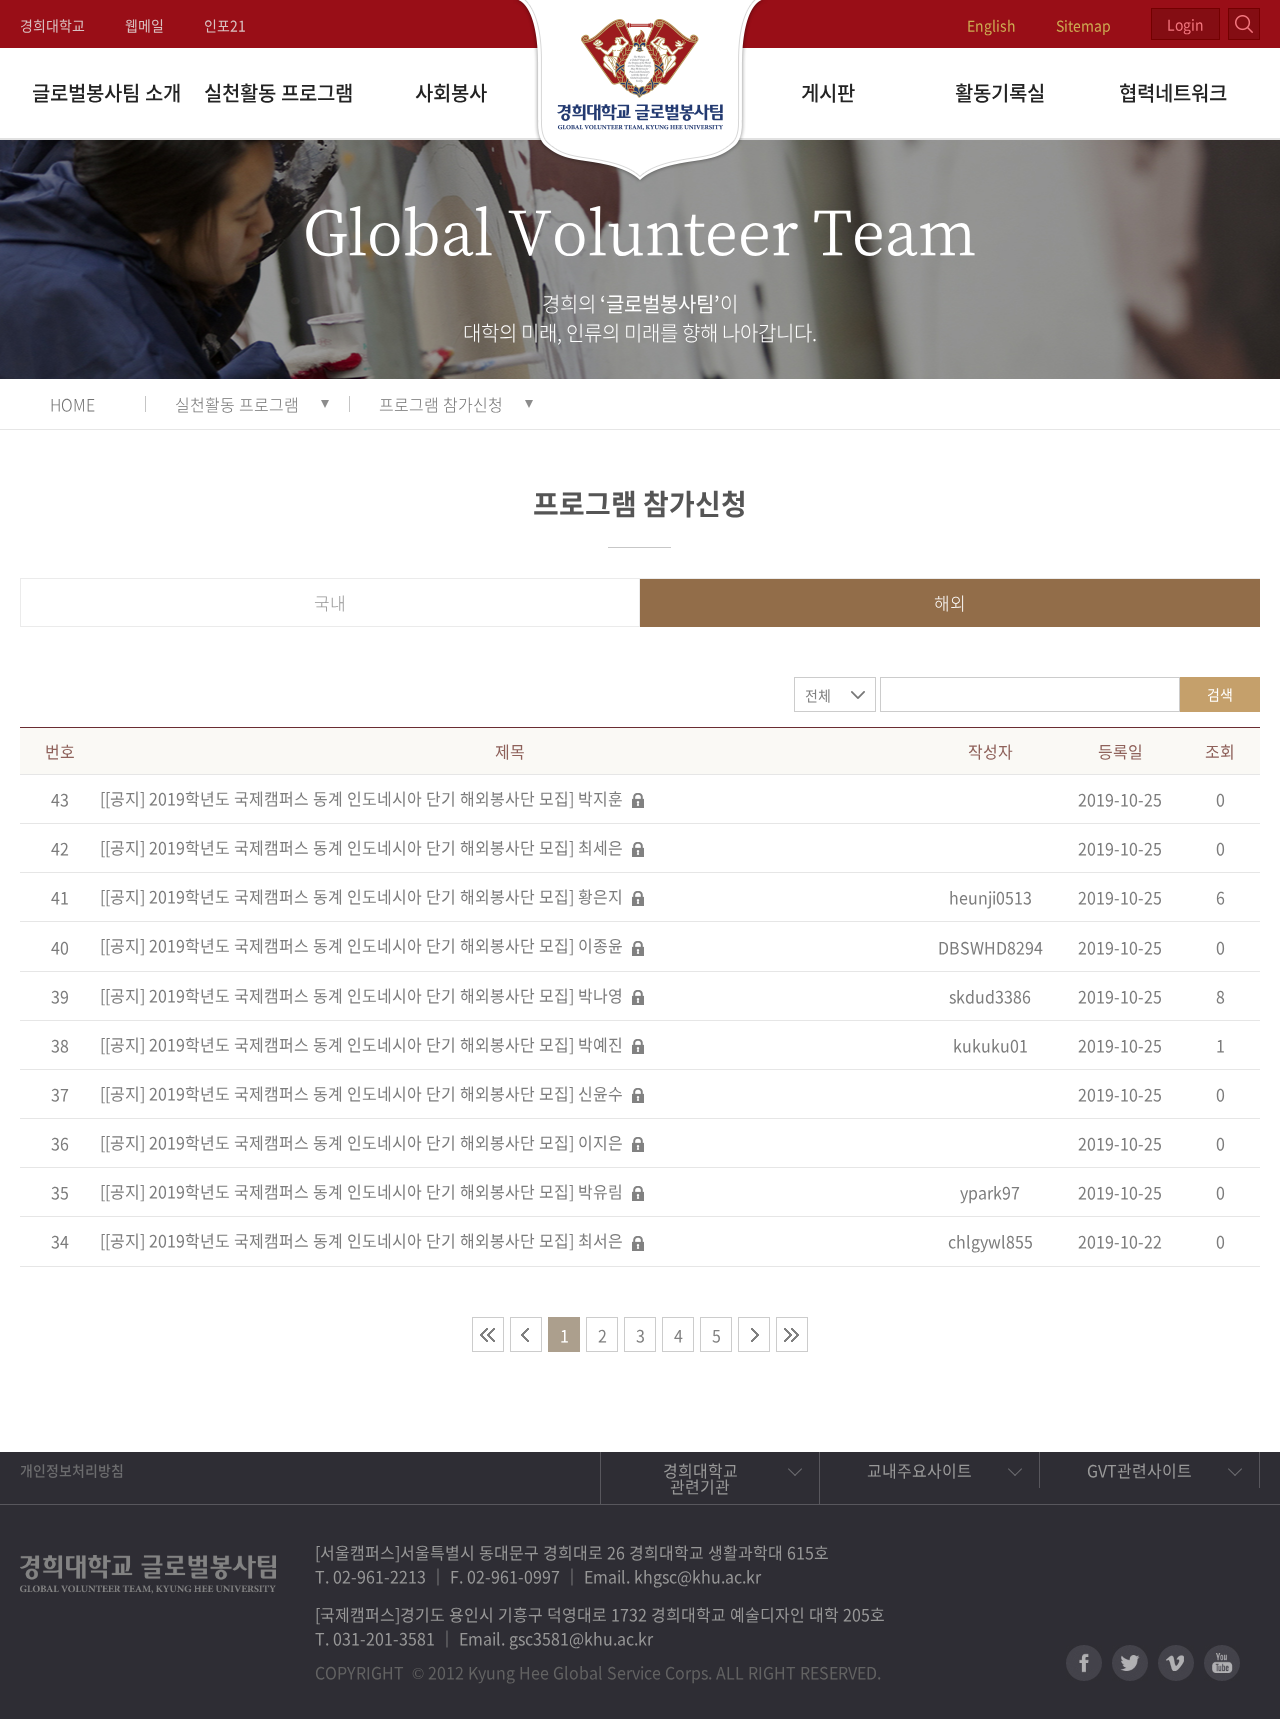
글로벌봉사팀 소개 (106, 92)
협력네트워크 (1173, 92)
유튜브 (1222, 1663)
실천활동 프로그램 (278, 92)
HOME (72, 404)
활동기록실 (1000, 92)
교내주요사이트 (919, 1470)
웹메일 (144, 25)
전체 (818, 695)
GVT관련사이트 (1139, 1470)
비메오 (1176, 1663)
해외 (950, 602)
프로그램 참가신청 (441, 404)
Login (1185, 24)
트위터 (1130, 1663)
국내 (330, 602)
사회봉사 (451, 92)
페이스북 (1084, 1663)
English (991, 25)
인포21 (225, 25)
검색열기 (1244, 24)
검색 (1220, 694)
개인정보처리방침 (72, 1470)
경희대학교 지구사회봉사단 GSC (640, 92)
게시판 (828, 92)
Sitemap (1083, 25)
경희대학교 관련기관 (700, 1478)
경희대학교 (52, 25)
